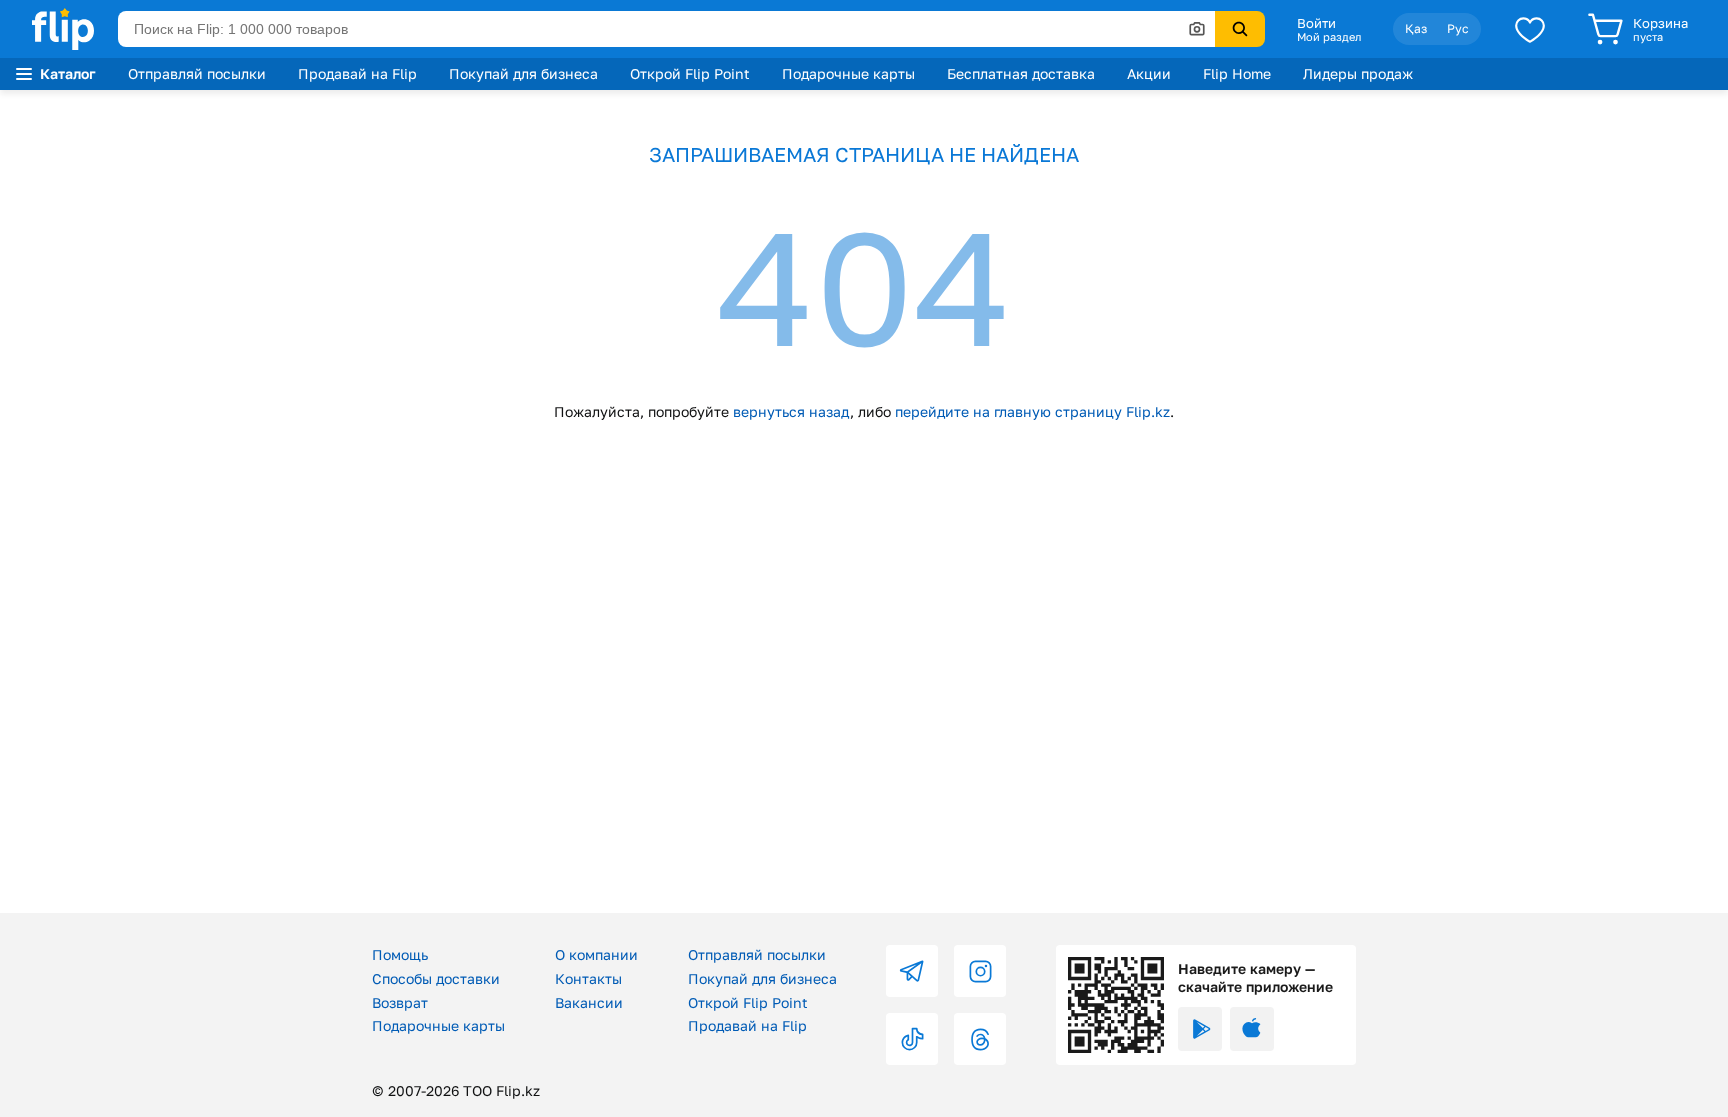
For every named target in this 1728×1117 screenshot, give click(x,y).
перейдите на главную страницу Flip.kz (1032, 411)
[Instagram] (980, 971)
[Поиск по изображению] (1197, 29)
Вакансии (589, 1002)
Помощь (400, 954)
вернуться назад (791, 411)
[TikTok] (912, 1039)
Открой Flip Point (690, 73)
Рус (1458, 28)
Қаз (1416, 28)
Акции (1149, 73)
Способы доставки (436, 978)
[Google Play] (1200, 1029)
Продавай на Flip (357, 73)
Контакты (588, 978)
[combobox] (666, 29)
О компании (596, 954)
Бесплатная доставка (1021, 73)
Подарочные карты (848, 73)
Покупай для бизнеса (523, 73)
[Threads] (980, 1039)
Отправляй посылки (197, 73)
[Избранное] (1530, 29)
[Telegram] (912, 971)
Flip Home (1237, 73)
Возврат (400, 1002)
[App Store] (1252, 1029)
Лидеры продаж (1358, 73)
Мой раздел (1329, 37)
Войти (1316, 23)
